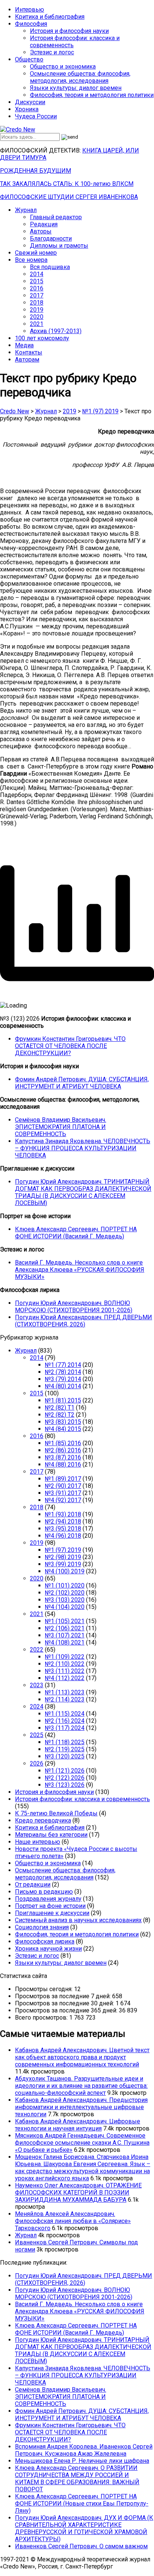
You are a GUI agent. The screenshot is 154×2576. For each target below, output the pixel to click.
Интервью (30, 10)
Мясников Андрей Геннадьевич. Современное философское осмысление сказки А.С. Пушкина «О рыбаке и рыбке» (82, 2143)
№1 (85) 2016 (63, 1443)
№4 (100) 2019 (65, 1571)
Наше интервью (38, 1842)
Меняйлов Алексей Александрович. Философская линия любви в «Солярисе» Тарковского (73, 2221)
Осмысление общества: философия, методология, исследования (80, 77)
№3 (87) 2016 (63, 1457)
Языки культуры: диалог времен (76, 88)
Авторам (27, 360)
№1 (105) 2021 (65, 1621)
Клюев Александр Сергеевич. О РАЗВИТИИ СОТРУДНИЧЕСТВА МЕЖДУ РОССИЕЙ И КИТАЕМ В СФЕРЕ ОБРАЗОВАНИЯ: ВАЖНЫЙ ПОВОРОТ (77, 2479)
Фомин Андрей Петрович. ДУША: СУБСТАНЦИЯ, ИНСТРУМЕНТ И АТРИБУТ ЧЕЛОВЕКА (82, 1083)
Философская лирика (45, 1941)
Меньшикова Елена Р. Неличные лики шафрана (82, 2461)
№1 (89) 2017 (63, 1479)
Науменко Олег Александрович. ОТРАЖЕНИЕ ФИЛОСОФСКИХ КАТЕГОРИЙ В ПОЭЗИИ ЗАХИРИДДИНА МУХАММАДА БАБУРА (78, 2193)
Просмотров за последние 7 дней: (64, 1996)
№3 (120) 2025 (65, 1756)
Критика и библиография (50, 17)
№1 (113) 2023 (65, 1692)
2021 (37, 324)
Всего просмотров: (42, 2018)
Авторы (41, 231)
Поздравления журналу (48, 1899)
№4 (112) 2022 (65, 1678)
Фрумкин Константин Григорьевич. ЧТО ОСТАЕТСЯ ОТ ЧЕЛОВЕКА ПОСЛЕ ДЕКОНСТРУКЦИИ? (70, 1046)
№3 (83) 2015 (63, 1422)
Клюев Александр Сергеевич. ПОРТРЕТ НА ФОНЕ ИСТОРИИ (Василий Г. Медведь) (76, 1233)
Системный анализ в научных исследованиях (78, 1920)
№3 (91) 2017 (63, 1493)
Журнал (26, 210)
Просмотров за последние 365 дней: (67, 2010)
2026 (37, 1763)
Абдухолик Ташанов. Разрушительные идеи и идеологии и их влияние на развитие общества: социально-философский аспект (81, 2086)
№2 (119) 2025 (65, 1749)
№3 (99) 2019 (63, 1564)
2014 (37, 274)
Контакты (29, 352)
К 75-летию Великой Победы (56, 1813)
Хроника (27, 109)
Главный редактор (56, 217)
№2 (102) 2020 (65, 1593)
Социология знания (42, 1927)
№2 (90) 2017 (63, 1486)
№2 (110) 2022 (65, 1664)
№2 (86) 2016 (63, 1450)
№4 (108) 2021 (65, 1642)
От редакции (33, 1885)
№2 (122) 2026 (65, 1778)
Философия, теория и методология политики (92, 95)
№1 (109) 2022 (65, 1657)
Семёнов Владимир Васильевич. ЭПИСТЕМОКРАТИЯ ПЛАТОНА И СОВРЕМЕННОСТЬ (61, 1127)
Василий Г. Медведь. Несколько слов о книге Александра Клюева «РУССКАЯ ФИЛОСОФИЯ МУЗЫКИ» (80, 1270)
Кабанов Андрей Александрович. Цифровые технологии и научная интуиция (78, 2125)
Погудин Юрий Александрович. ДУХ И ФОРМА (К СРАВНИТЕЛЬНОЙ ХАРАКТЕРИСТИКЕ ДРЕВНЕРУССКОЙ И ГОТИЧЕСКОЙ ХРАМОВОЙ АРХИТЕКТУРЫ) (84, 2528)
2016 (37, 288)
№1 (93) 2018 (63, 1514)
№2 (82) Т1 (60, 1408)
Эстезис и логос (52, 52)
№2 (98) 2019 (63, 1557)
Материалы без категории (51, 1835)
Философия (31, 24)
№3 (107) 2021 (65, 1635)
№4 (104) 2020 (65, 1607)
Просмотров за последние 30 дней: (65, 2003)
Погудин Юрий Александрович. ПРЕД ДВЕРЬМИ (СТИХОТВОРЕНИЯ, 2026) (84, 1321)
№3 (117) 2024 (65, 1728)
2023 (37, 1685)
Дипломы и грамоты (59, 246)
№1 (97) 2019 (63, 1550)
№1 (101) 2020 (65, 1586)
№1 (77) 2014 (63, 1365)
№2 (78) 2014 (63, 1372)
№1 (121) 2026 (65, 1771)
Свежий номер (36, 253)
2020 (37, 317)
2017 (37, 295)
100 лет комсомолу (42, 338)
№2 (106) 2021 (65, 1628)
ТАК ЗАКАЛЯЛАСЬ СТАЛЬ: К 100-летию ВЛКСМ (67, 184)
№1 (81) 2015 (63, 1400)
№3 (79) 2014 (63, 1379)
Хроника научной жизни (48, 1949)
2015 (37, 281)
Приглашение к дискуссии (52, 1913)
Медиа (24, 345)
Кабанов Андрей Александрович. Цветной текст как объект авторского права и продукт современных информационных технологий (82, 2057)
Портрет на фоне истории (50, 1906)
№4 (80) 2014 (63, 1386)
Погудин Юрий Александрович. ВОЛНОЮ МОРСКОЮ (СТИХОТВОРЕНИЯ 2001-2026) (74, 1307)
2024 (37, 1707)
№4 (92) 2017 (63, 1500)
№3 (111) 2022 (65, 1671)
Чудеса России (36, 116)
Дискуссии (30, 102)
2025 (37, 1735)
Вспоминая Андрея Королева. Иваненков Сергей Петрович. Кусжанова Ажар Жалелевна (84, 2450)
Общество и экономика (63, 67)
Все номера (31, 260)
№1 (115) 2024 (65, 1714)
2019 (37, 310)
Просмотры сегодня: (44, 1989)
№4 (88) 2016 (63, 1464)
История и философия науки (69, 31)
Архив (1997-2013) (56, 331)
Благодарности (51, 238)
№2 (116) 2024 (65, 1721)
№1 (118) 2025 (65, 1742)
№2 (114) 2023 (65, 1699)
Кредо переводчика (43, 1820)
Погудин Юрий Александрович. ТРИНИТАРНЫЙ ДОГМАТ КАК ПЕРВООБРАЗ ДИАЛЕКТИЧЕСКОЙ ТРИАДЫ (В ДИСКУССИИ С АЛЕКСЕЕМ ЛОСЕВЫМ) (83, 1192)
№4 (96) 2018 (63, 1536)
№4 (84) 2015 (63, 1429)
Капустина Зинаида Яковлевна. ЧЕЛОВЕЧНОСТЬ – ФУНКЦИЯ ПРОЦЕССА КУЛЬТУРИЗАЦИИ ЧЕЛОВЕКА (83, 1148)
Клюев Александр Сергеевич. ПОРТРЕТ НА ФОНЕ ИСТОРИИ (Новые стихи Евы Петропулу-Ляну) (82, 2503)
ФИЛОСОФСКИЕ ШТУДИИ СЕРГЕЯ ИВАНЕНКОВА (69, 197)
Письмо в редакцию (44, 1892)
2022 (37, 1650)
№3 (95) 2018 (63, 1529)
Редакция (44, 224)
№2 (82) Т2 (60, 1415)
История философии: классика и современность (82, 1799)
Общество (29, 59)
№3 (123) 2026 (65, 1785)
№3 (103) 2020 (65, 1600)
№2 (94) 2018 (63, 1521)
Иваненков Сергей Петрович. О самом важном (81, 2546)
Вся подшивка (50, 267)
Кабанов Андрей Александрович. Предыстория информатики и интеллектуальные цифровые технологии (81, 2107)
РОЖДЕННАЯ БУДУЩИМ (36, 171)
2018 (37, 303)
